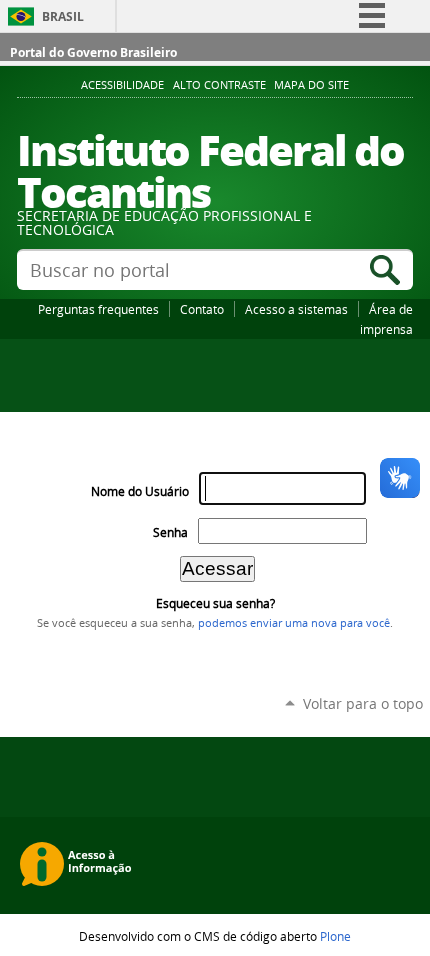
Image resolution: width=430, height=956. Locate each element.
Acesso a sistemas (296, 309)
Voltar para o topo (363, 703)
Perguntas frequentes (98, 309)
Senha (170, 532)
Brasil (63, 16)
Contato (202, 309)
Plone (335, 936)
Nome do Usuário (140, 491)
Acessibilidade (122, 85)
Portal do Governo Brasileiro (93, 52)
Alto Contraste (219, 85)
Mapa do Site (311, 85)
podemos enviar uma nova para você (294, 623)
